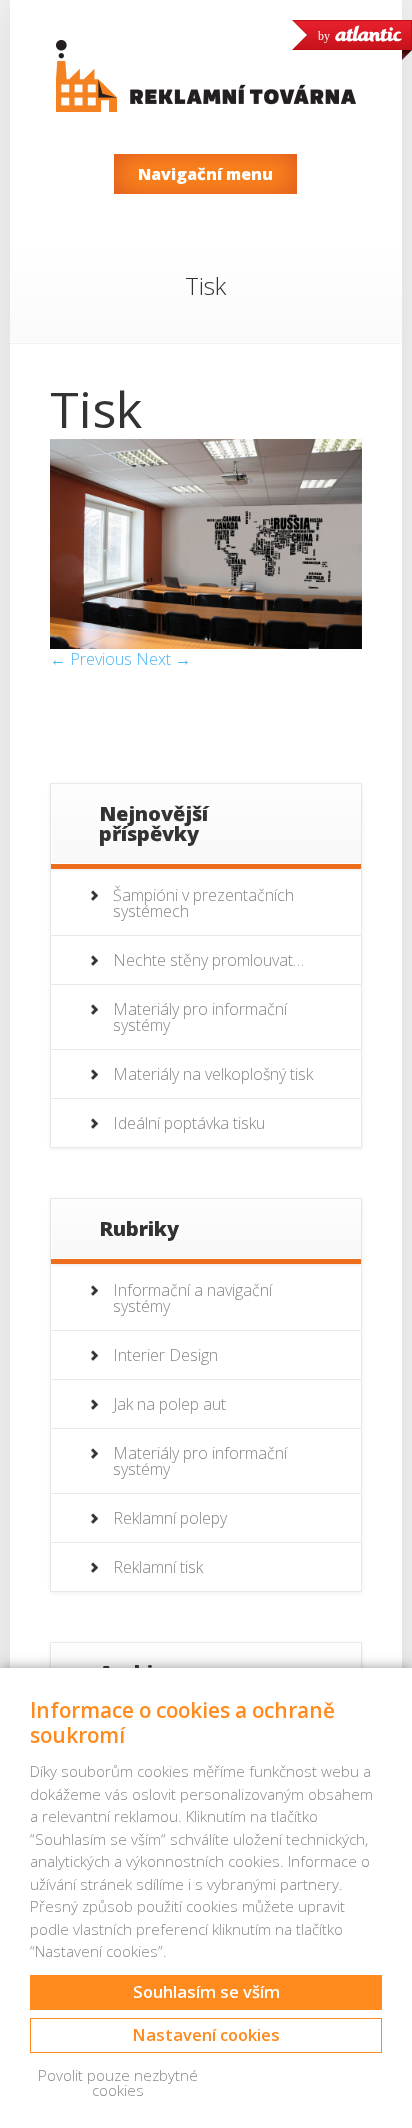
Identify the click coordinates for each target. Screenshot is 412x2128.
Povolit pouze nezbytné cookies (118, 2083)
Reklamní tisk (158, 1567)
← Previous (91, 659)
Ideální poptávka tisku (189, 1123)
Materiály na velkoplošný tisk (213, 1074)
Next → (163, 659)
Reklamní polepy (170, 1518)
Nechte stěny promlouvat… (208, 960)
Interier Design (165, 1355)
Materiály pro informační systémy (200, 1017)
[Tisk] (205, 643)
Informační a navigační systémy (192, 1298)
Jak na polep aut (169, 1404)
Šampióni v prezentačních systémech (203, 903)
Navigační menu (205, 174)
